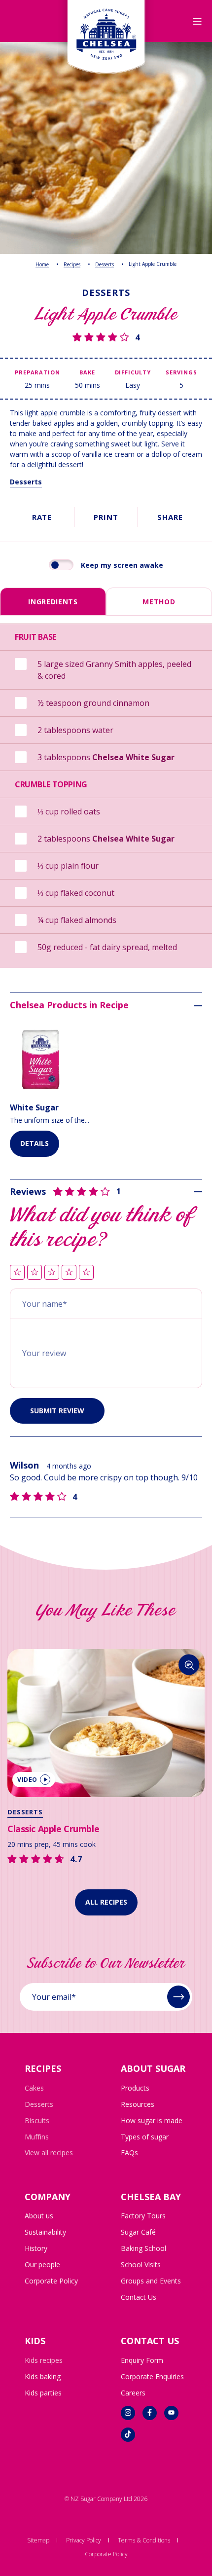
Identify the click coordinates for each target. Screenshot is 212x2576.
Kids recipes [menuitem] (44, 2360)
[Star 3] (52, 1273)
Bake (87, 372)
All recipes (106, 1902)
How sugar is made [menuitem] (152, 2120)
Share (170, 517)
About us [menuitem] (39, 2216)
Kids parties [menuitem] (43, 2393)
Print (106, 517)
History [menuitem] (36, 2248)
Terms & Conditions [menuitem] (144, 2540)
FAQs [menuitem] (129, 2153)
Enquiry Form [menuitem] (142, 2360)
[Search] (169, 1665)
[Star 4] (69, 1273)
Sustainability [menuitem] (45, 2232)
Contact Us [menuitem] (139, 2297)
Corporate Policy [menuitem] (51, 2281)
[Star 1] (17, 1273)
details (35, 1143)
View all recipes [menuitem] (49, 2153)
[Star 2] (35, 1273)
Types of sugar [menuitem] (145, 2137)
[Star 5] (86, 1273)
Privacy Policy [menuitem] (84, 2540)
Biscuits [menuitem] (37, 2120)
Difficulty (133, 372)
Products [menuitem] (135, 2088)
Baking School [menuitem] (143, 2248)
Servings (181, 372)
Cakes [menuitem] (34, 2088)
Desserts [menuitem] (39, 2104)
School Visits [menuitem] (141, 2264)
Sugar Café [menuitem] (138, 2232)
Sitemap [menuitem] (38, 2540)
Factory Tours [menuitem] (143, 2216)
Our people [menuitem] (42, 2264)
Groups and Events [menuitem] (151, 2281)
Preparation (37, 372)
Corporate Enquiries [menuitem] (152, 2376)
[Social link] (128, 2413)
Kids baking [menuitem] (43, 2376)
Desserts (105, 264)
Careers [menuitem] (133, 2393)
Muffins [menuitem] (37, 2137)
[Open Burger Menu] (197, 21)
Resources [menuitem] (138, 2104)
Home (42, 264)
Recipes (72, 264)
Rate (42, 517)
